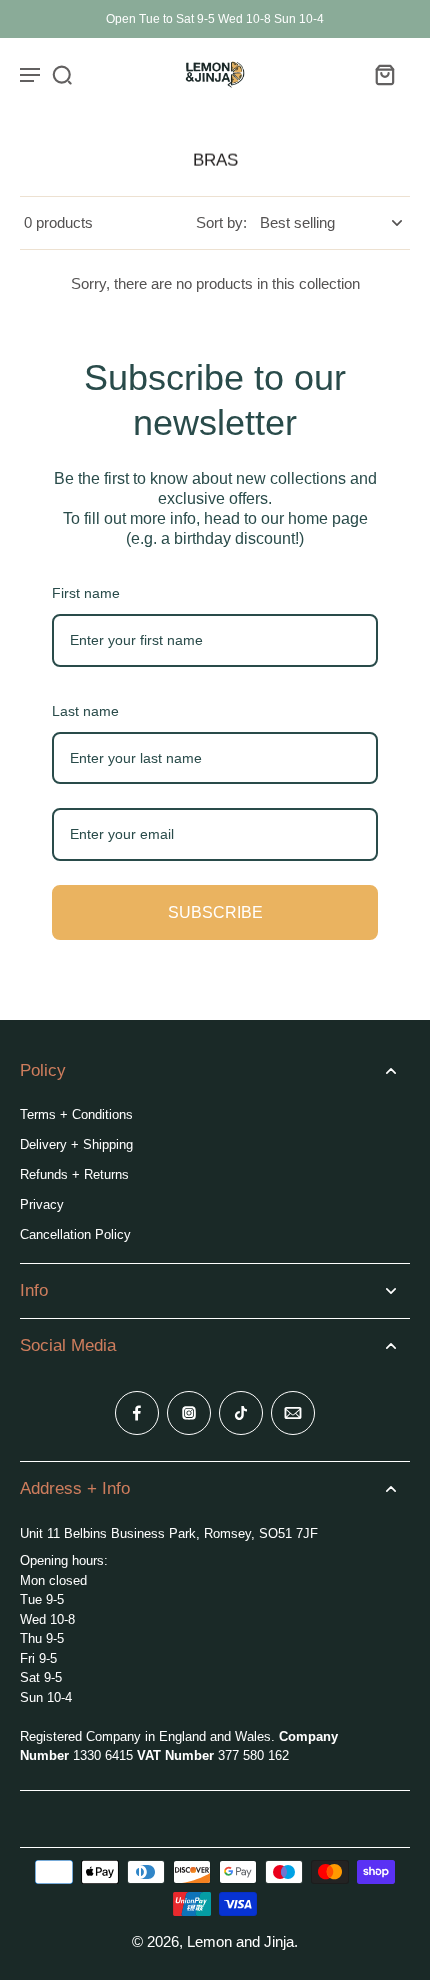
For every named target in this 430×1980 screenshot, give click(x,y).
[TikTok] (241, 1413)
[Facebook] (137, 1413)
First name (86, 593)
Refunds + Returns (74, 1174)
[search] (62, 74)
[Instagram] (189, 1413)
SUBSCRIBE (215, 912)
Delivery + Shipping (76, 1144)
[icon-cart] (384, 74)
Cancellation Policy (75, 1234)
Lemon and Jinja (240, 1941)
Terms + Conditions (76, 1114)
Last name (85, 711)
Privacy (42, 1204)
